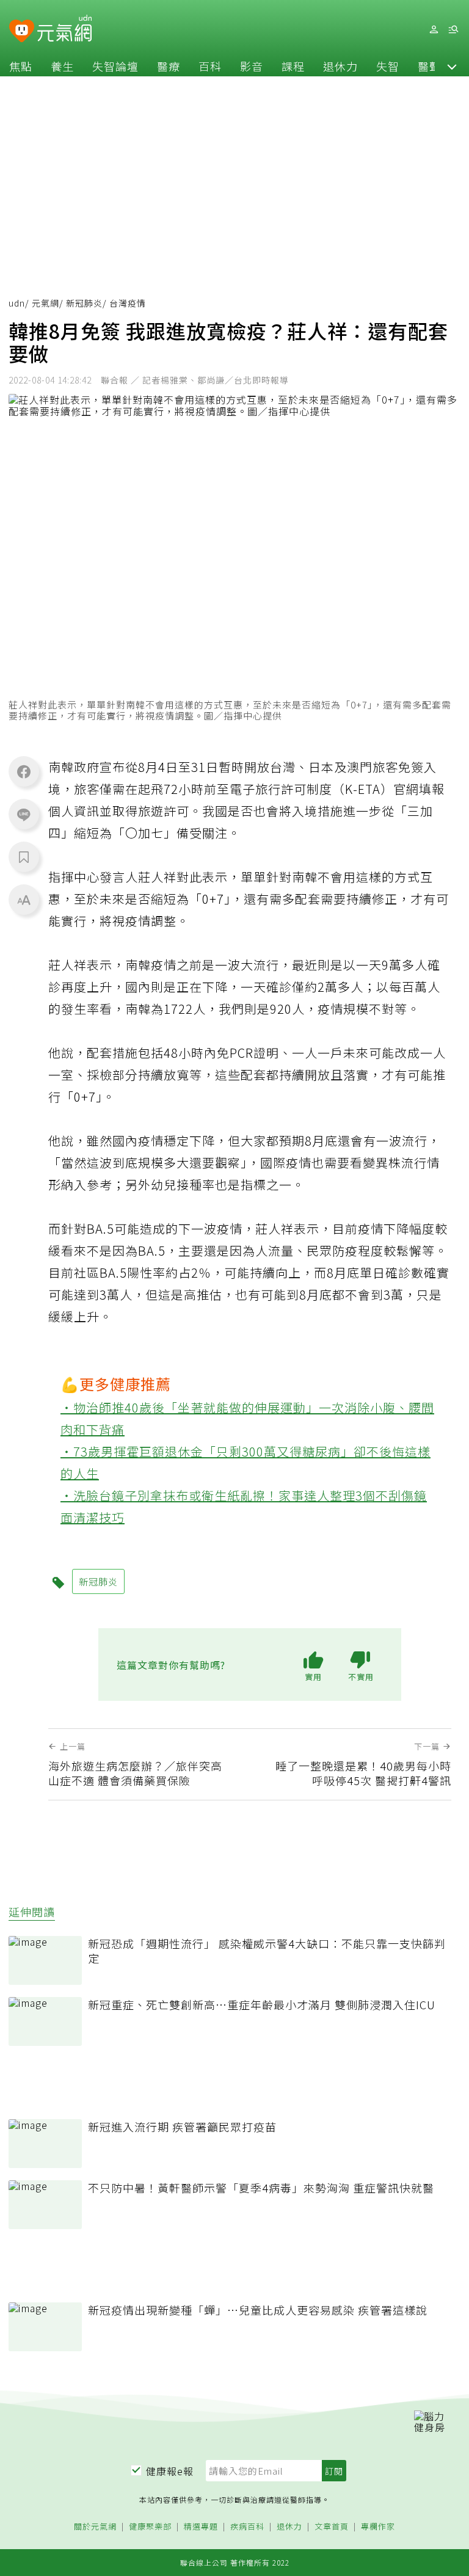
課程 (293, 66)
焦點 (21, 66)
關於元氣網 (95, 2527)
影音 (252, 66)
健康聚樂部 (150, 2527)
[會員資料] (434, 30)
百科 (210, 66)
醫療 (169, 66)
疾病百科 (247, 2527)
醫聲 (429, 66)
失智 (388, 66)
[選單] (453, 30)
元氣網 (45, 303)
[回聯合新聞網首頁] (22, 31)
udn (17, 303)
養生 (62, 66)
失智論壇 (115, 66)
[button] (452, 66)
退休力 (340, 66)
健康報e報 (170, 2471)
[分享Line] (24, 814)
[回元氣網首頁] (64, 29)
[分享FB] (24, 771)
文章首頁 (332, 2527)
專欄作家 (378, 2527)
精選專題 (201, 2527)
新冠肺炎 (84, 303)
